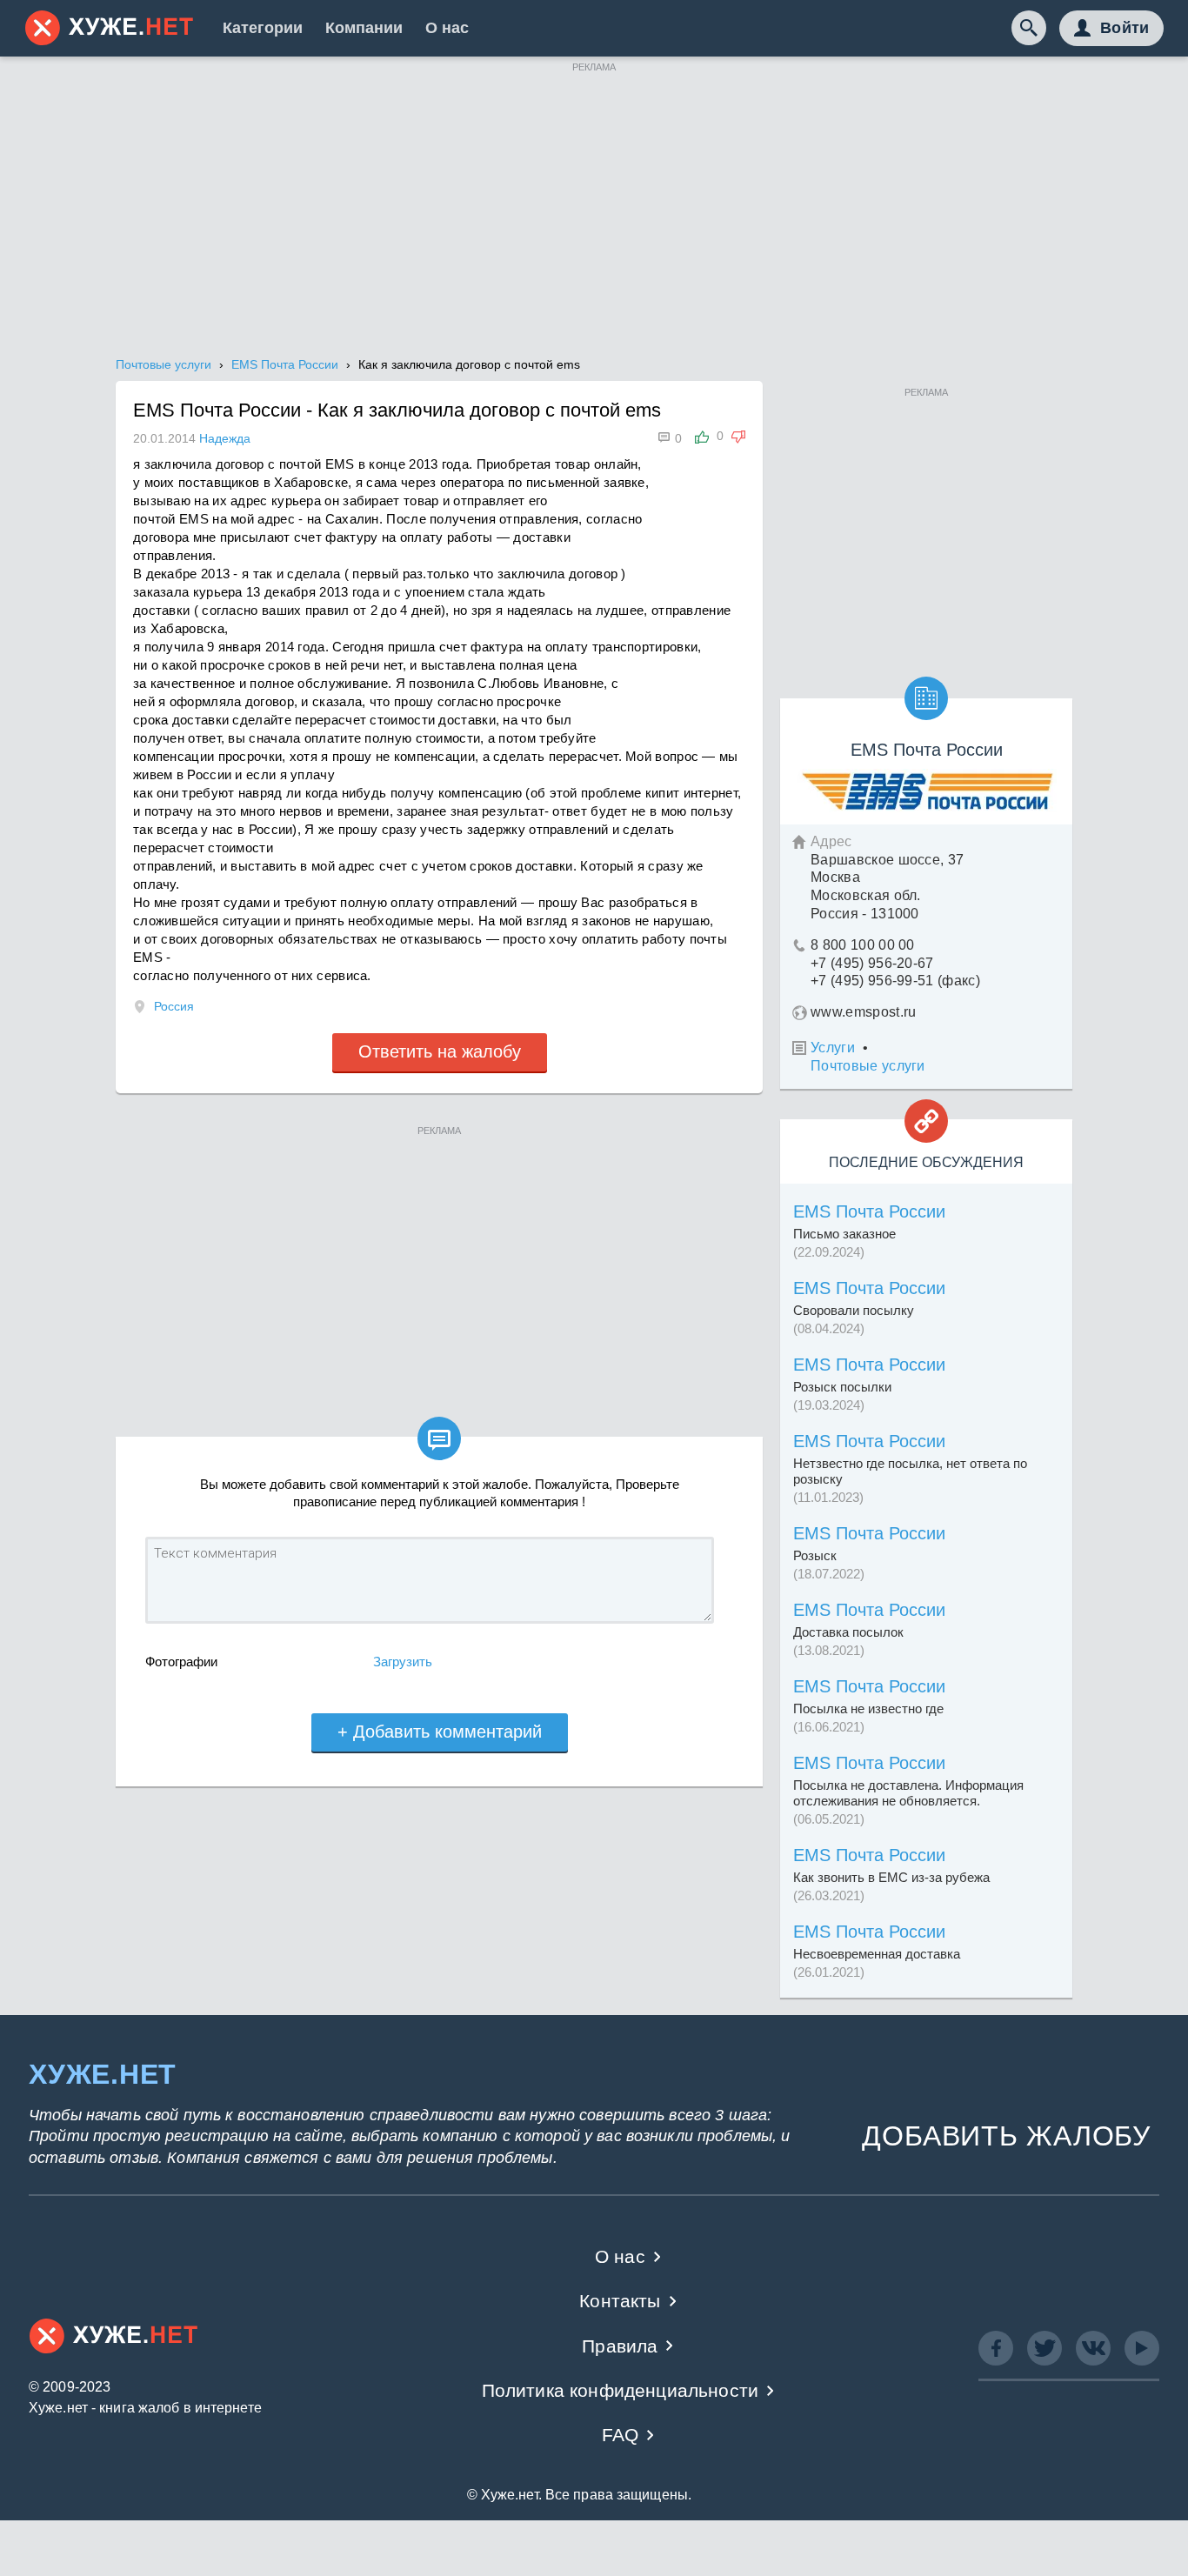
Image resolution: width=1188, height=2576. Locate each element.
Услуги (833, 1048)
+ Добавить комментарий (440, 1732)
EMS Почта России (869, 1211)
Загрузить (403, 1662)
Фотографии (181, 1662)
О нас (447, 28)
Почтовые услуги (868, 1066)
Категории (263, 28)
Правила (620, 2346)
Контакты (620, 2301)
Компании (364, 28)
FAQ (621, 2435)
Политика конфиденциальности (621, 2390)
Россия (174, 1006)
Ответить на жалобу (440, 1051)
